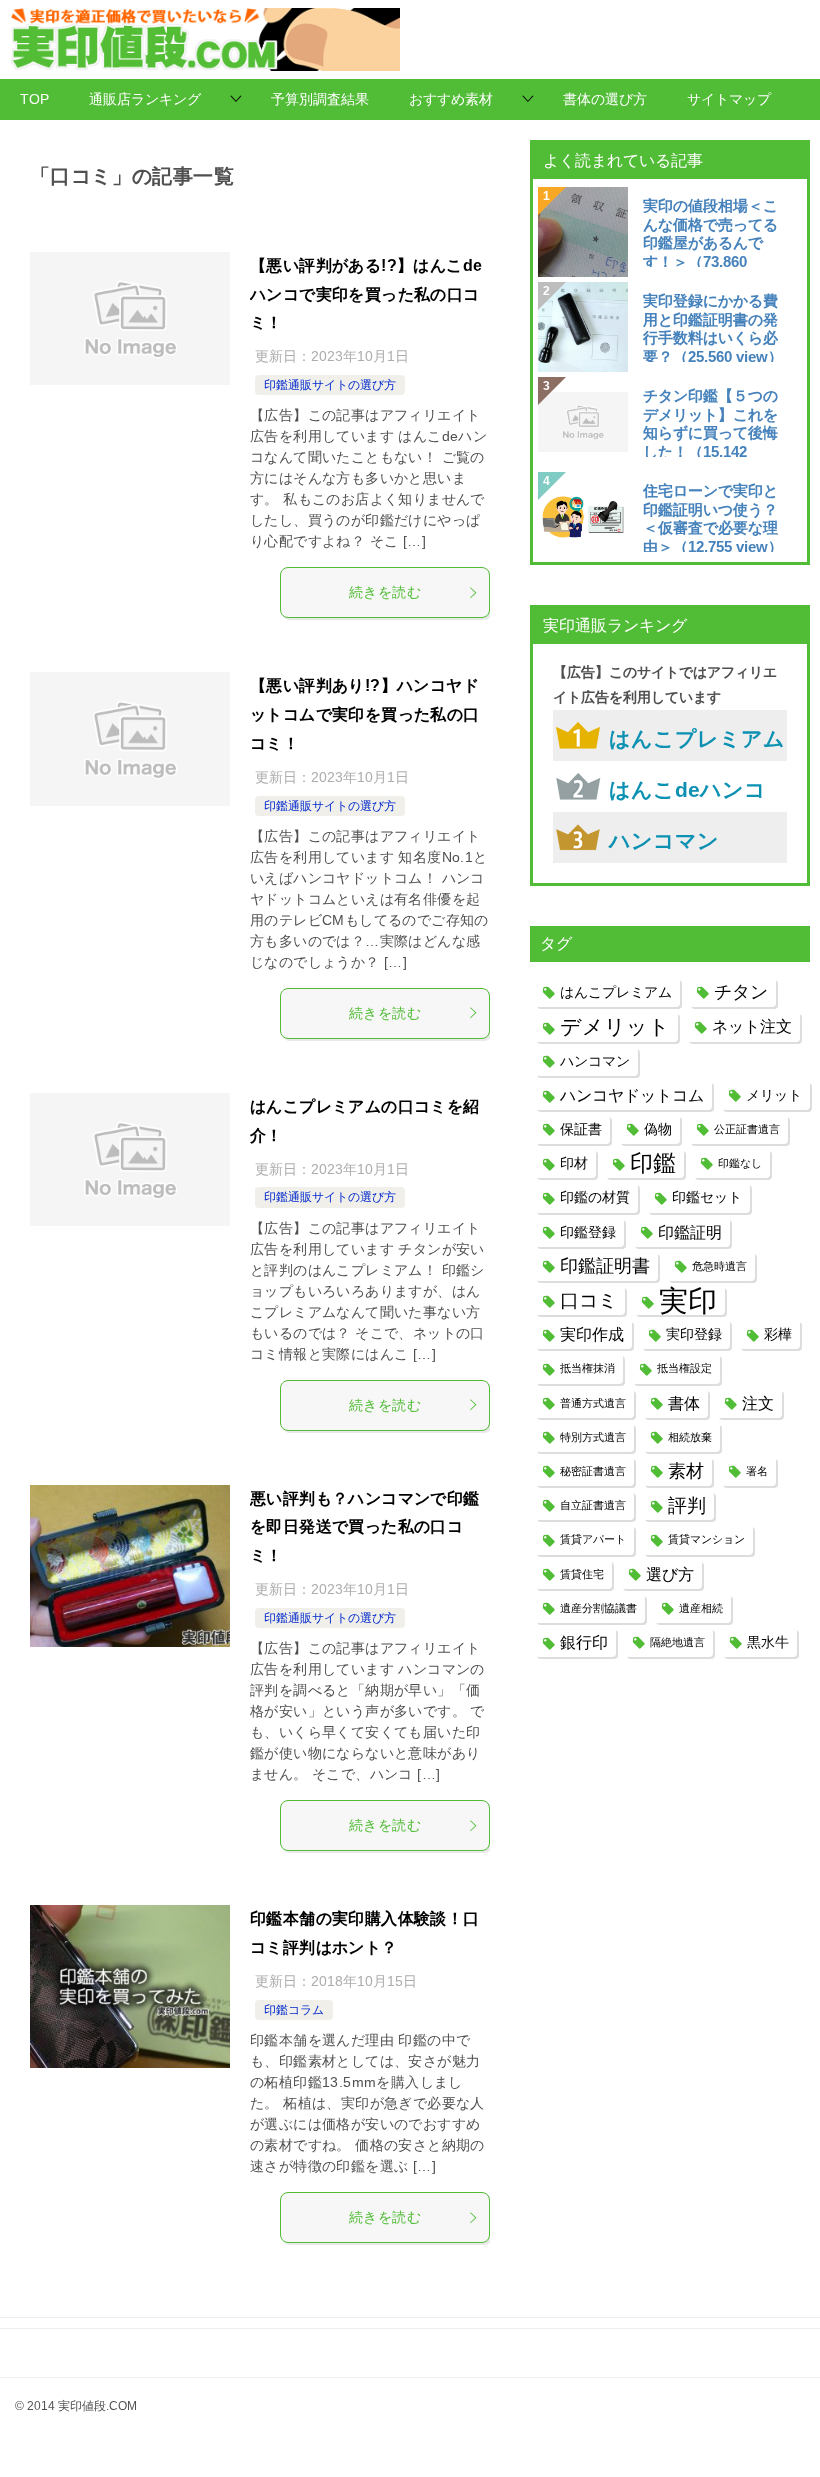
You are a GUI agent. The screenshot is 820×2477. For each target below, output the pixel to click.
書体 (684, 1403)
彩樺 (778, 1334)
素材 (686, 1471)
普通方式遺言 (593, 1403)
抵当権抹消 (587, 1368)
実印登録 (694, 1334)
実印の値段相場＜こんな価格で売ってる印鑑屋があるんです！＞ (710, 232)
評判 (687, 1505)
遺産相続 (701, 1608)
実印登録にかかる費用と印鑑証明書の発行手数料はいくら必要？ (713, 327)
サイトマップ (729, 99)
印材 (574, 1163)
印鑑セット (707, 1197)
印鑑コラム (294, 2010)
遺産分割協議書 (598, 1608)
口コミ (588, 1300)
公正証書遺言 (747, 1129)
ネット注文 (752, 1026)
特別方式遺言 (593, 1437)
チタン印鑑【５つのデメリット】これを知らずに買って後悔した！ (710, 422)
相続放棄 (690, 1437)
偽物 (658, 1129)
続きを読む (385, 592)
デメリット (615, 1026)
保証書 (581, 1129)
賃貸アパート (593, 1539)
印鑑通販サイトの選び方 (330, 385)
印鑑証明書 (605, 1266)
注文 (758, 1403)
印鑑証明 (690, 1232)
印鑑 (653, 1163)
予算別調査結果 (320, 99)
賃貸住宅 (582, 1574)
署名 (757, 1471)
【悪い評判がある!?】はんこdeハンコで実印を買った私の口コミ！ (366, 294)
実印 (688, 1300)
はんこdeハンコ (687, 789)
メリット (774, 1095)
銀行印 (584, 1642)
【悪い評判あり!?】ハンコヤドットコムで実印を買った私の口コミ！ (365, 714)
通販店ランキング (145, 99)
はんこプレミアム (697, 738)
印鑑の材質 (595, 1197)
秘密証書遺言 (593, 1471)
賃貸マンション (706, 1539)
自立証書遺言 (593, 1505)
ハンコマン (664, 840)
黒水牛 (768, 1642)
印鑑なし (740, 1163)
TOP (34, 99)
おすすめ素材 (451, 99)
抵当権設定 (684, 1368)
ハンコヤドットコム (632, 1095)
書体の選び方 (605, 99)
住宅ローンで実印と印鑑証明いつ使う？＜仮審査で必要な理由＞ (713, 517)
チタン (741, 992)
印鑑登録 (588, 1232)
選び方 (670, 1574)
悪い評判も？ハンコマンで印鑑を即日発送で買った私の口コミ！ (365, 1527)
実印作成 (592, 1334)
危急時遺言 (719, 1266)
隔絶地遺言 (677, 1642)
